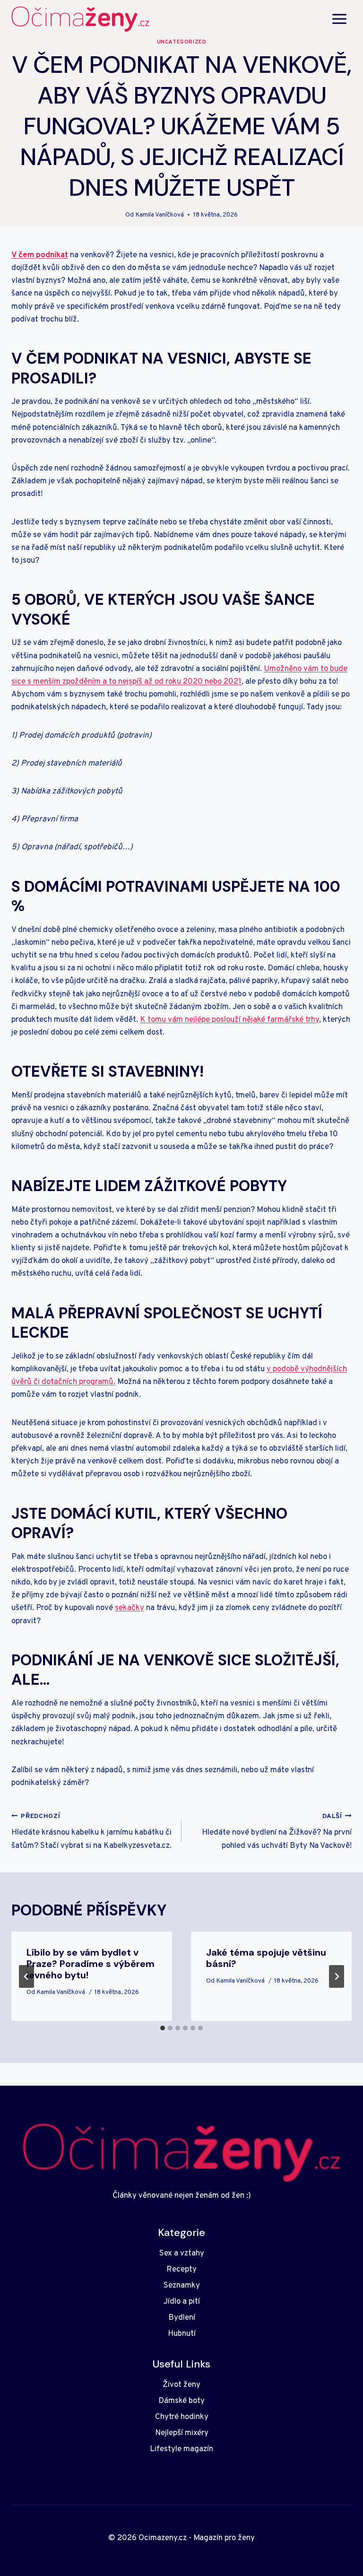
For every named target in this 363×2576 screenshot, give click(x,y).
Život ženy (181, 2385)
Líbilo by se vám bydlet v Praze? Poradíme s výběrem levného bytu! (91, 1964)
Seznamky (182, 2286)
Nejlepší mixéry (182, 2433)
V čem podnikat (40, 255)
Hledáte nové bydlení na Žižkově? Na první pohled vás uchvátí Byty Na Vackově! (277, 1832)
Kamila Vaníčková (160, 215)
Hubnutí (182, 2334)
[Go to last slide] (26, 1976)
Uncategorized (182, 42)
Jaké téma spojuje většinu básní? (266, 1958)
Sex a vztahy (182, 2254)
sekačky (130, 1608)
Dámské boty (181, 2401)
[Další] (337, 1976)
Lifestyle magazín (181, 2449)
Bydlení (182, 2318)
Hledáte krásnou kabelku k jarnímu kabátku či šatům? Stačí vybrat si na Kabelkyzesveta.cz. (91, 1832)
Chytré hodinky (182, 2417)
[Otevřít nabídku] (339, 19)
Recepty (181, 2270)
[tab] (163, 2028)
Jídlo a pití (182, 2302)
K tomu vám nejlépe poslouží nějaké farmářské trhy (229, 1020)
